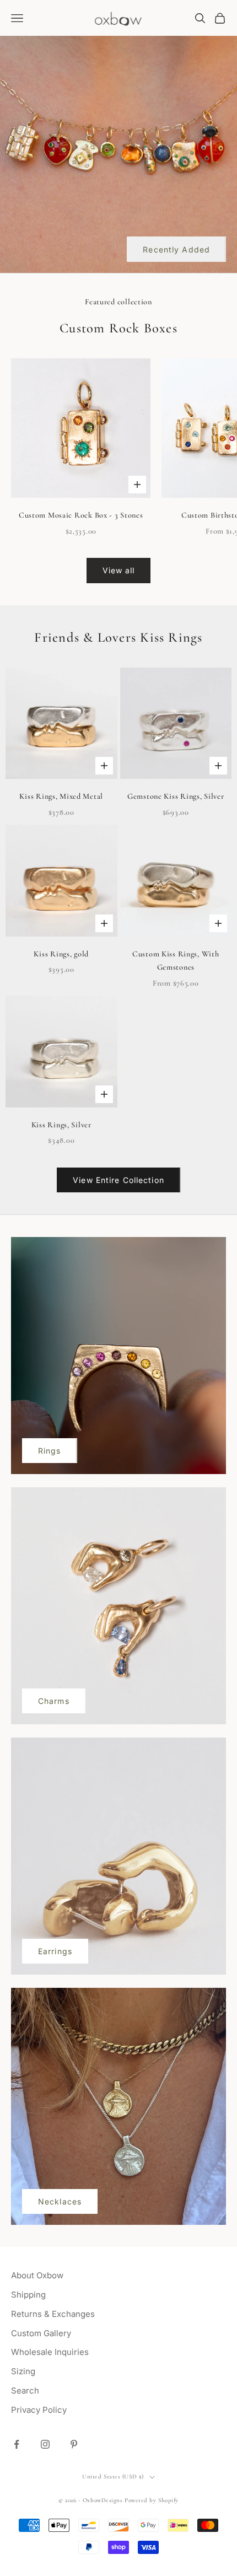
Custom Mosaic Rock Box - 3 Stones (81, 515)
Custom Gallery (41, 2333)
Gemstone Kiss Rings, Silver (176, 796)
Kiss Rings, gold (61, 954)
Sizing (23, 2371)
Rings (50, 1451)
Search (25, 2391)
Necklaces (60, 2201)
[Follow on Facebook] (17, 2444)
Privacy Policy (39, 2410)
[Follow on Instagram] (45, 2444)
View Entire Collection (118, 1180)
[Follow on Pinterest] (74, 2444)
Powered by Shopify (152, 2500)
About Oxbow (37, 2275)
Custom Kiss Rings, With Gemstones (176, 961)
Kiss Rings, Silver (61, 1125)
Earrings (55, 1951)
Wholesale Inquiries (50, 2352)
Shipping (28, 2295)
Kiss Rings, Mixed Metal (61, 796)
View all (119, 570)
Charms (54, 1701)
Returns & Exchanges (53, 2314)
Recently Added (176, 249)
